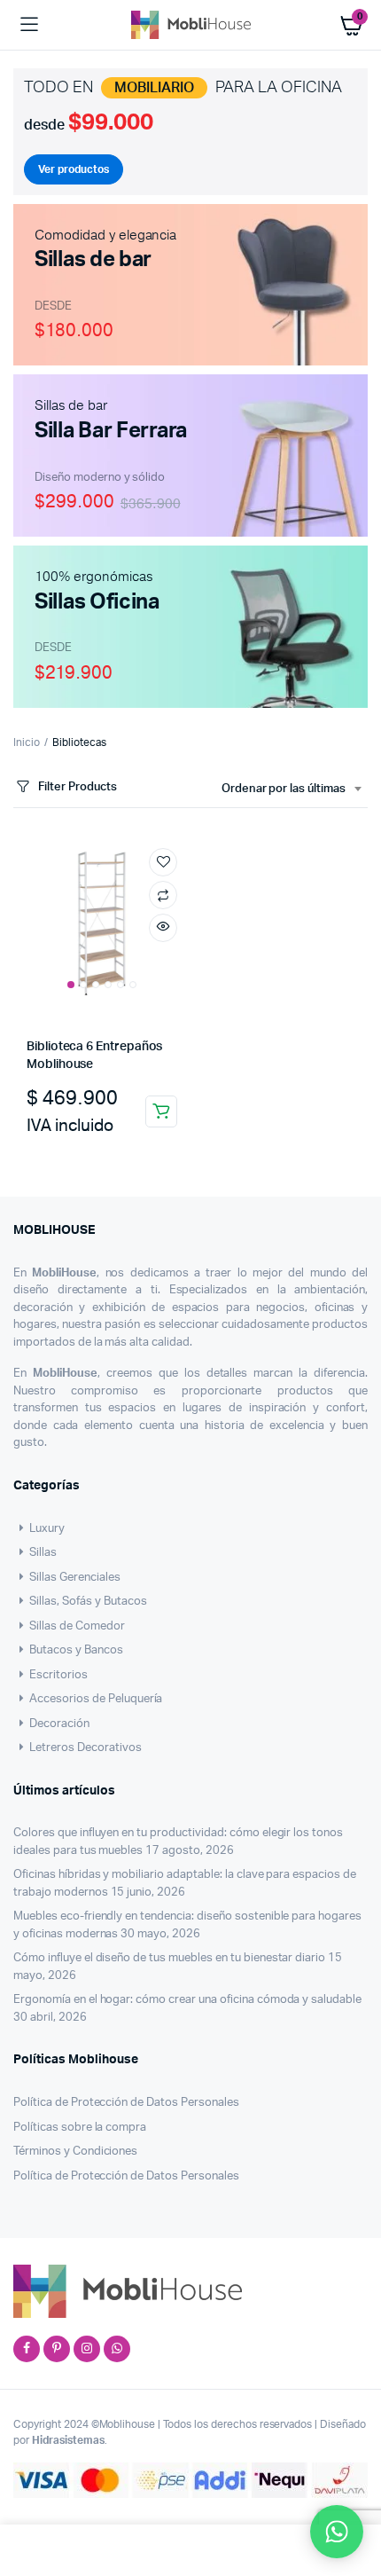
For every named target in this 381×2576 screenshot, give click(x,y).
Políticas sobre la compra (80, 2128)
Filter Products (78, 787)
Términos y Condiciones (75, 2152)
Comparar (163, 895)
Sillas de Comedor (77, 1626)
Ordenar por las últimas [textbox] (284, 789)
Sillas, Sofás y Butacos (88, 1602)
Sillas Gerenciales (74, 1578)
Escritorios (58, 1675)
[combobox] (291, 789)
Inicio (27, 742)
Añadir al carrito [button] (161, 1111)
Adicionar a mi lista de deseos (163, 862)
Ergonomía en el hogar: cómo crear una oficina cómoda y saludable (187, 2000)
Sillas (43, 1553)
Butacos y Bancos (76, 1650)
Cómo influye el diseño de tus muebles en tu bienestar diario (169, 1958)
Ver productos (74, 169)
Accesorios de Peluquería (96, 1699)
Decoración (59, 1724)
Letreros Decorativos (85, 1748)
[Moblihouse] (191, 24)
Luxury (47, 1529)
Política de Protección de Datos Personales (126, 2103)
